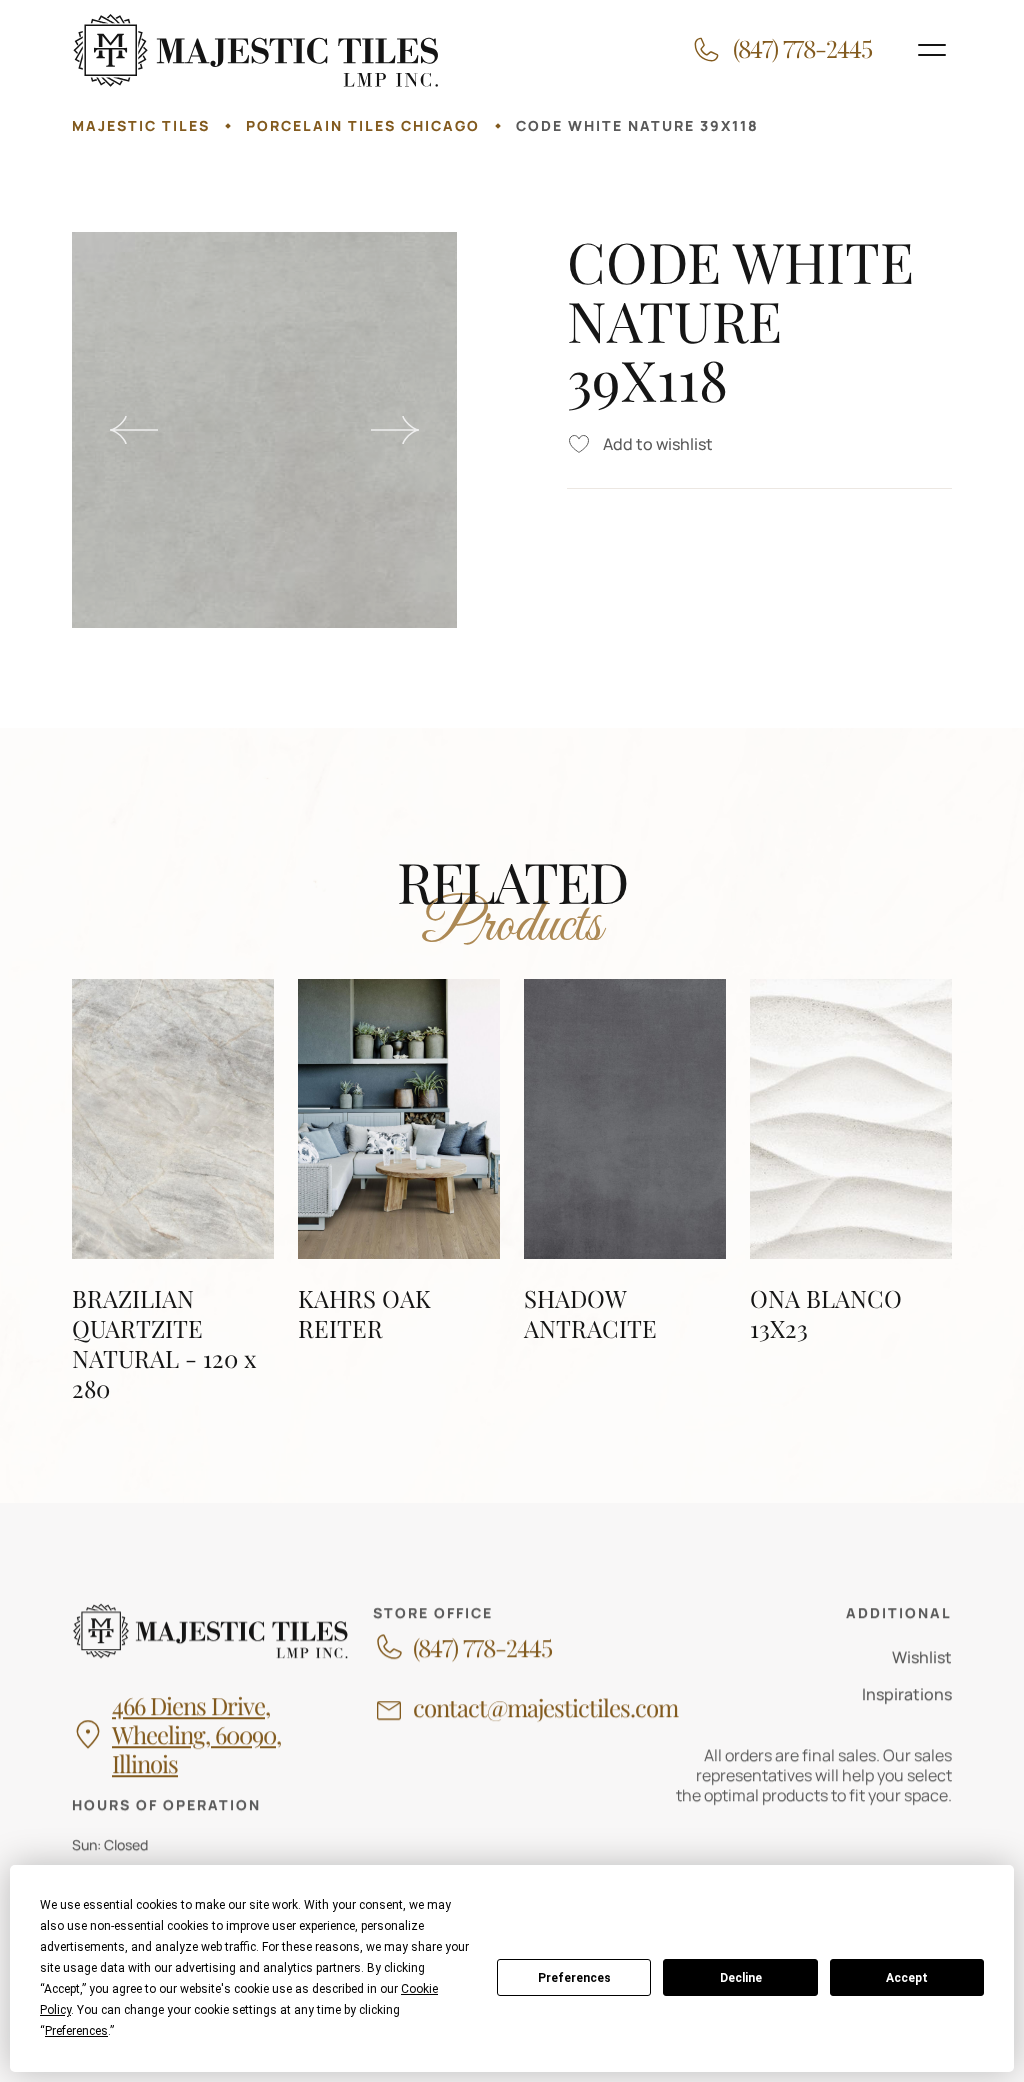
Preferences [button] (76, 2031)
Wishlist (922, 1657)
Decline (741, 1978)
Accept (907, 1978)
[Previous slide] (134, 430)
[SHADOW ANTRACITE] (625, 1191)
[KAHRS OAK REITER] (399, 1191)
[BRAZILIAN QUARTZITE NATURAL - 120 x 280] (173, 1191)
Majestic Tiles (141, 125)
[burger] (932, 50)
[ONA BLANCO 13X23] (851, 1191)
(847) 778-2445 (482, 1646)
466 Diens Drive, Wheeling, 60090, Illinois (196, 1734)
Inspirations (907, 1694)
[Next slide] (395, 430)
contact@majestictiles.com (545, 1707)
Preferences (574, 1978)
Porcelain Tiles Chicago (363, 125)
